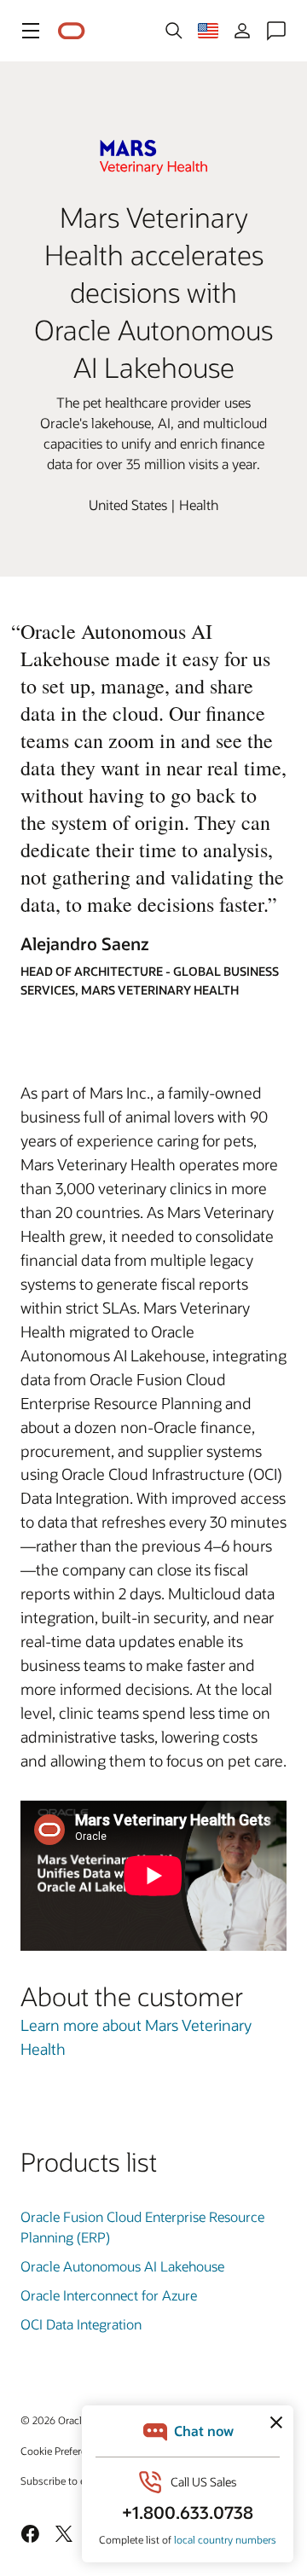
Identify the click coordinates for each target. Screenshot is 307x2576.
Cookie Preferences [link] (64, 2451)
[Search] (174, 31)
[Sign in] (242, 31)
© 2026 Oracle (54, 2420)
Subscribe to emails (65, 2480)
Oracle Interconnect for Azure (109, 2295)
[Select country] (208, 31)
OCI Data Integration (81, 2324)
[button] (31, 31)
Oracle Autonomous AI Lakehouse (122, 2266)
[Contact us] (276, 31)
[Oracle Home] (72, 31)
